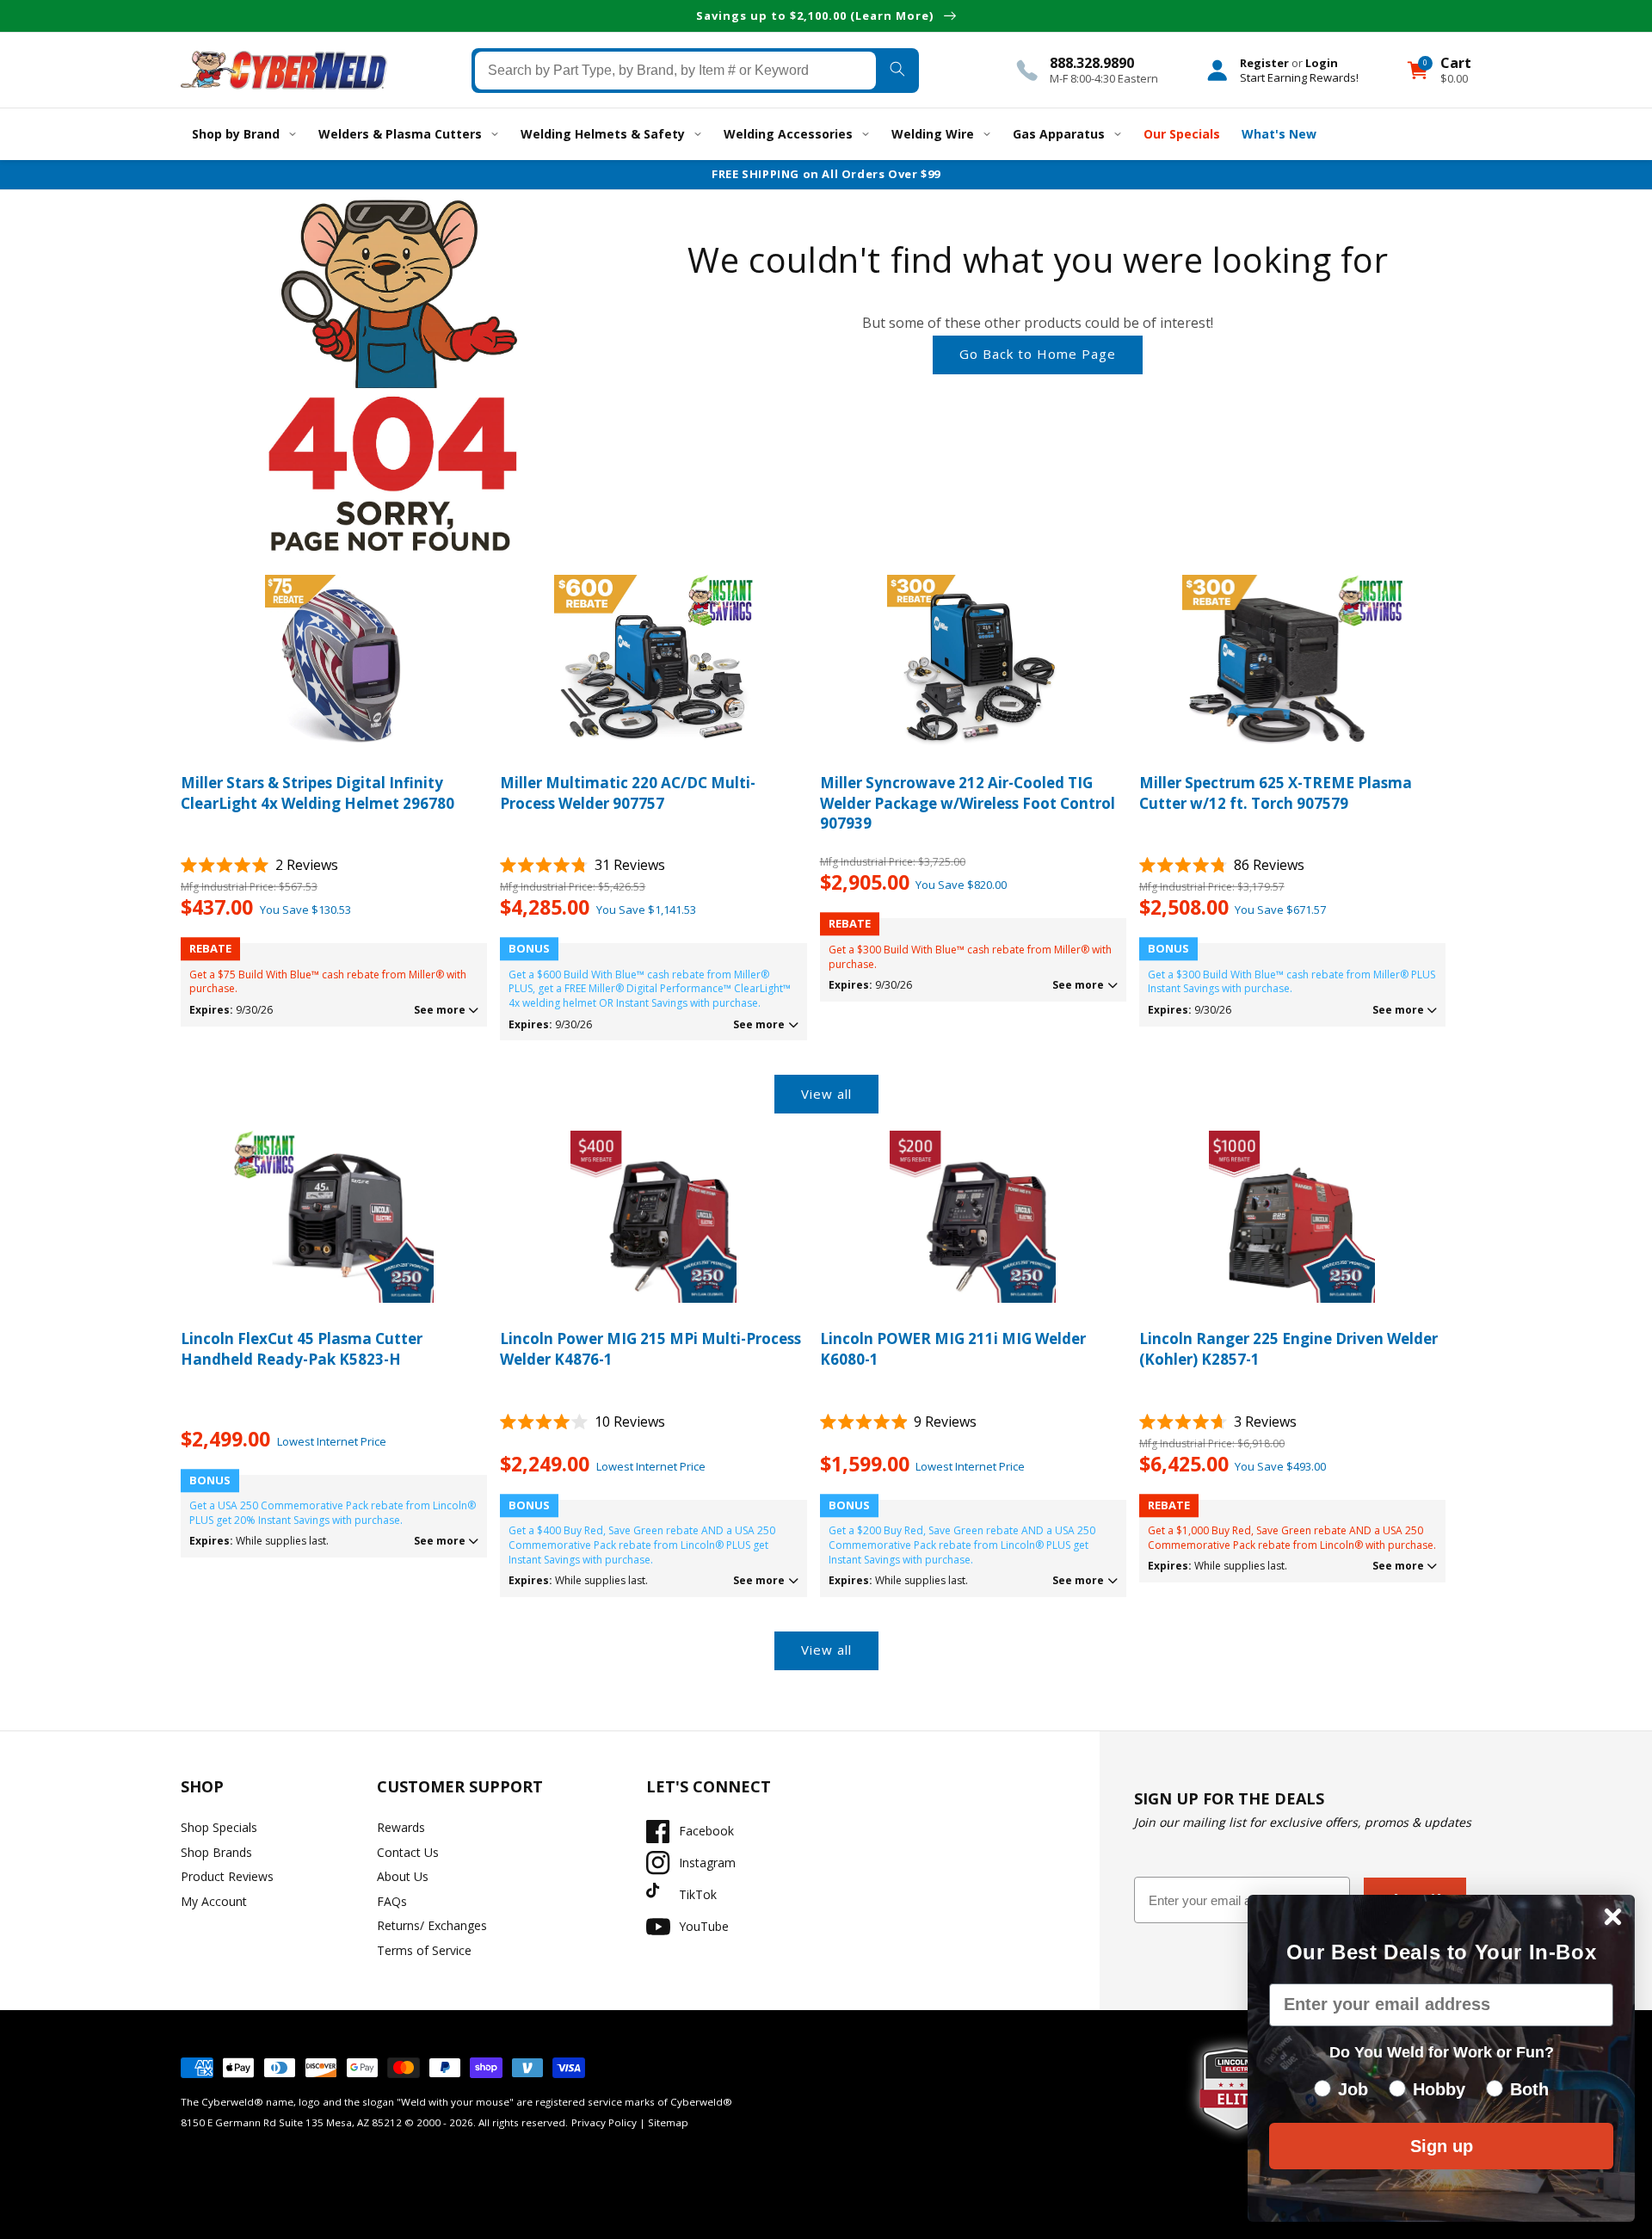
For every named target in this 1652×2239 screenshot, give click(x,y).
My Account (214, 1901)
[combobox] (676, 70)
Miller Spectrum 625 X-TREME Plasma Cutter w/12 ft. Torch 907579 (1276, 793)
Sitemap (668, 2122)
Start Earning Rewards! (1299, 77)
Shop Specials (219, 1827)
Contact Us (408, 1852)
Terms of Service (424, 1950)
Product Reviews (227, 1876)
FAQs (392, 1901)
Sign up (1442, 2146)
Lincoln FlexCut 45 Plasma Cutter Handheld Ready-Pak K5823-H (302, 1349)
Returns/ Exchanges (432, 1925)
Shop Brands (216, 1852)
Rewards (401, 1827)
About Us (403, 1876)
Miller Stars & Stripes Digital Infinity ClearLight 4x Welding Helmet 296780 (317, 793)
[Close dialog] (1613, 1917)
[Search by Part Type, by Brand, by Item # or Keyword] (897, 70)
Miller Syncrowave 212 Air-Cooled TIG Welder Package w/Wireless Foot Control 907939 (968, 803)
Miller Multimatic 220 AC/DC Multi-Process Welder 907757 (628, 793)
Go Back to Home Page (1038, 354)
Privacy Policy (604, 2122)
